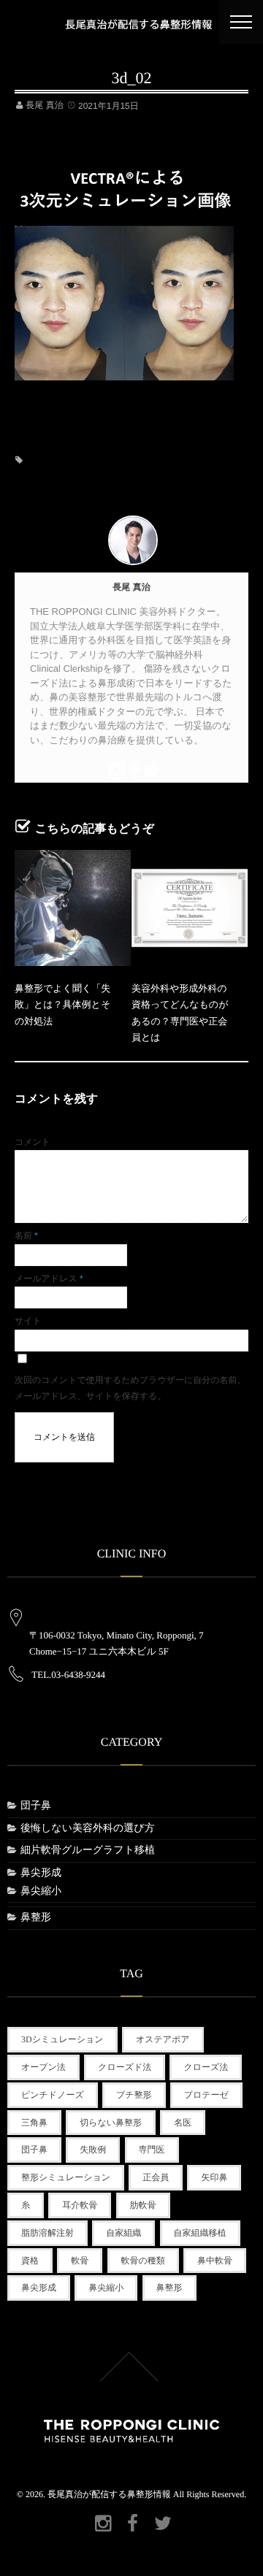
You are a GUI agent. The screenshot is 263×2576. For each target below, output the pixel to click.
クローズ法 (206, 2067)
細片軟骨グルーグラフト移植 (88, 1851)
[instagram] (114, 769)
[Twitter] (149, 769)
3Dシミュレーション (62, 2039)
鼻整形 (36, 1918)
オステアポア (163, 2039)
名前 (26, 1235)
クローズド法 (125, 2067)
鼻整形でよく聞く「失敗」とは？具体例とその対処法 (62, 1005)
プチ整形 (134, 2095)
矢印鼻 (214, 2177)
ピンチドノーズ (53, 2095)
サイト (28, 1321)
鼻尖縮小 (41, 1891)
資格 (30, 2261)
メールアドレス (49, 1279)
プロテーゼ (206, 2095)
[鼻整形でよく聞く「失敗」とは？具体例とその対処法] (73, 908)
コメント (33, 1142)
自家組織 (123, 2233)
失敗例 (93, 2150)
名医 (183, 2123)
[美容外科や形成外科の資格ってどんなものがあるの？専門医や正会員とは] (190, 908)
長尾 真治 (44, 105)
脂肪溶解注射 (47, 2233)
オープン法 (43, 2067)
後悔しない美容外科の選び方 (88, 1829)
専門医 (152, 2150)
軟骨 (80, 2261)
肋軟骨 (143, 2205)
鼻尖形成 (41, 1873)
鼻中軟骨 (215, 2261)
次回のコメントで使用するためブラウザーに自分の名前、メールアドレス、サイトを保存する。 (130, 1388)
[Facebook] (131, 769)
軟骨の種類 (143, 2261)
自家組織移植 (200, 2233)
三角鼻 (34, 2123)
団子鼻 (36, 1806)
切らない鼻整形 (111, 2123)
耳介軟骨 (80, 2205)
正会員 (156, 2177)
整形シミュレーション (66, 2177)
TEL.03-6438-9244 (68, 1675)
